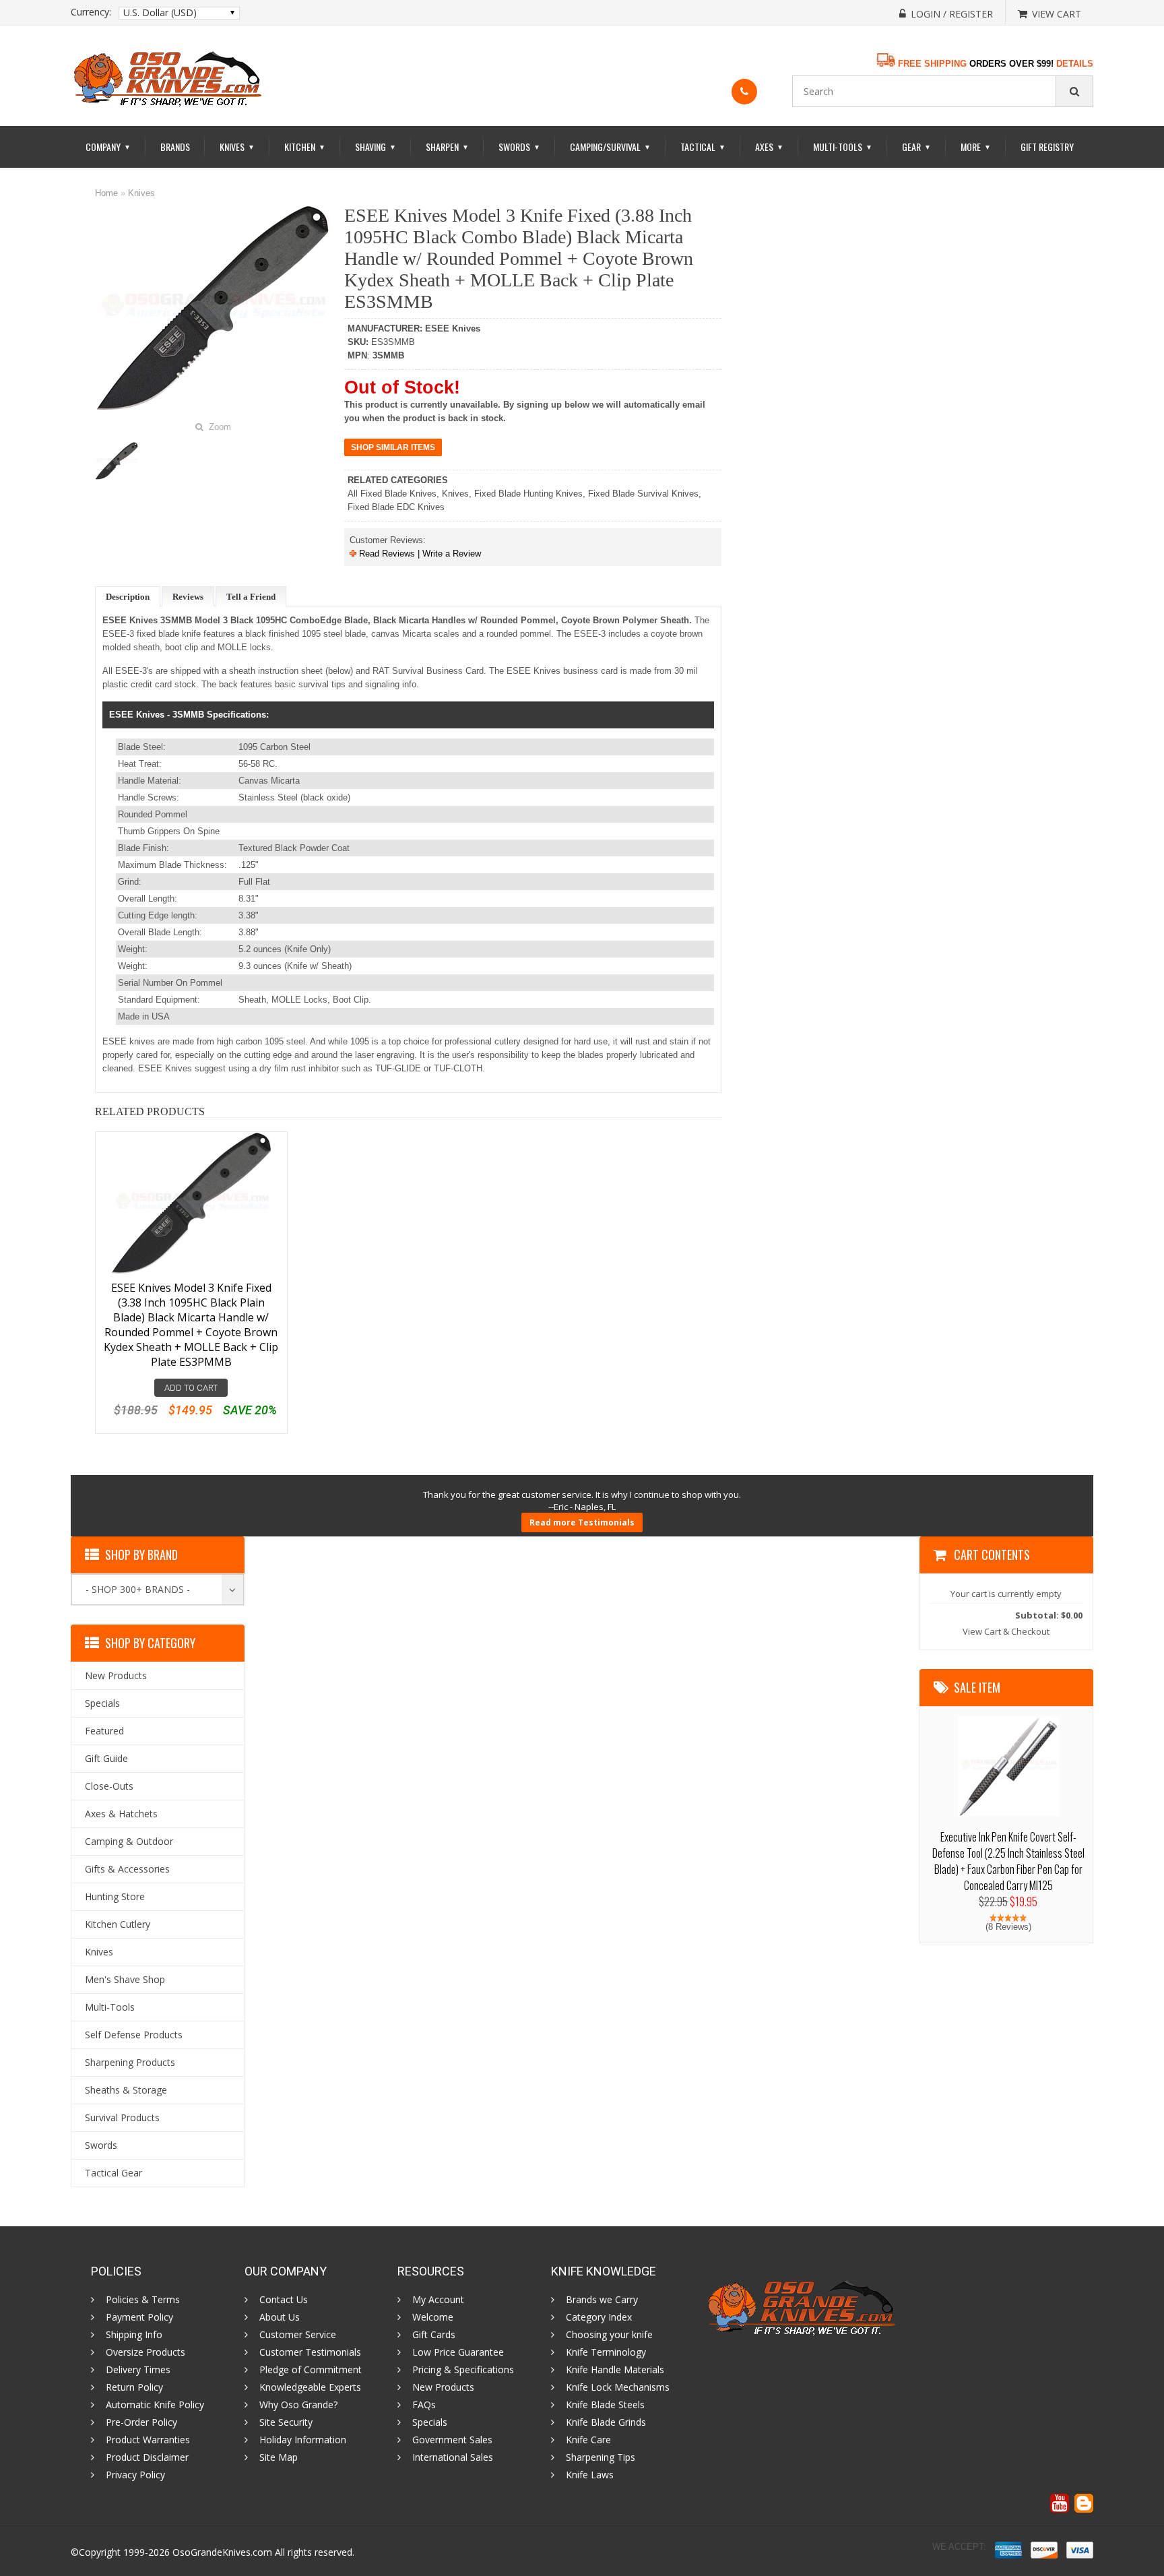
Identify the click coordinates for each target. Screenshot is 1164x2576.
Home (106, 193)
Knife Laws (590, 2475)
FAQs (424, 2405)
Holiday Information (303, 2440)
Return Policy (134, 2387)
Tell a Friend (251, 597)
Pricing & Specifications (463, 2370)
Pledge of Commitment (311, 2370)
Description (128, 597)
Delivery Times (138, 2370)
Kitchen (305, 147)
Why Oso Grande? (298, 2405)
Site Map (279, 2457)
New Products (443, 2387)
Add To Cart (191, 1388)
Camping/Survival (610, 147)
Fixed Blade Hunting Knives (528, 494)
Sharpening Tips (601, 2457)
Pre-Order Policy (141, 2422)
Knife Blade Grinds (606, 2422)
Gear (916, 147)
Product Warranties (148, 2440)
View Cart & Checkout (1006, 1631)
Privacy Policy (135, 2475)
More (976, 147)
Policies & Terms (143, 2300)
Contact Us (284, 2300)
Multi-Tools (843, 147)
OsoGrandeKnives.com (222, 2552)
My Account (438, 2300)
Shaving (376, 147)
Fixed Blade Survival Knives (643, 494)
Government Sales (452, 2440)
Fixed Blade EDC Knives (396, 507)
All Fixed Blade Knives (392, 494)
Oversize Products (145, 2352)
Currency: (91, 12)
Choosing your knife (609, 2335)
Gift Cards (434, 2335)
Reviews (188, 597)
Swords (519, 147)
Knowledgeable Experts (310, 2387)
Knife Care (588, 2440)
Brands (175, 147)
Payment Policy (139, 2317)
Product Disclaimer (147, 2457)
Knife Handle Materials (615, 2370)
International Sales (453, 2457)
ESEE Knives (453, 328)
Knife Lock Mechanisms (618, 2387)
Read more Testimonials (582, 1522)
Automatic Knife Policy (155, 2405)
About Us (280, 2317)
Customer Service (298, 2335)
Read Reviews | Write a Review (419, 554)
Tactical (703, 147)
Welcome (433, 2317)
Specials (430, 2422)
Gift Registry (1047, 147)
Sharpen (447, 147)
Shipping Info (134, 2335)
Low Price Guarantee (458, 2352)
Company (108, 147)
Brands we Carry (602, 2300)
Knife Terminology (606, 2352)
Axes (769, 147)
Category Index (599, 2317)
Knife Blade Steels (605, 2405)
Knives (237, 147)
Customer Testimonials (310, 2352)
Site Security (286, 2422)
